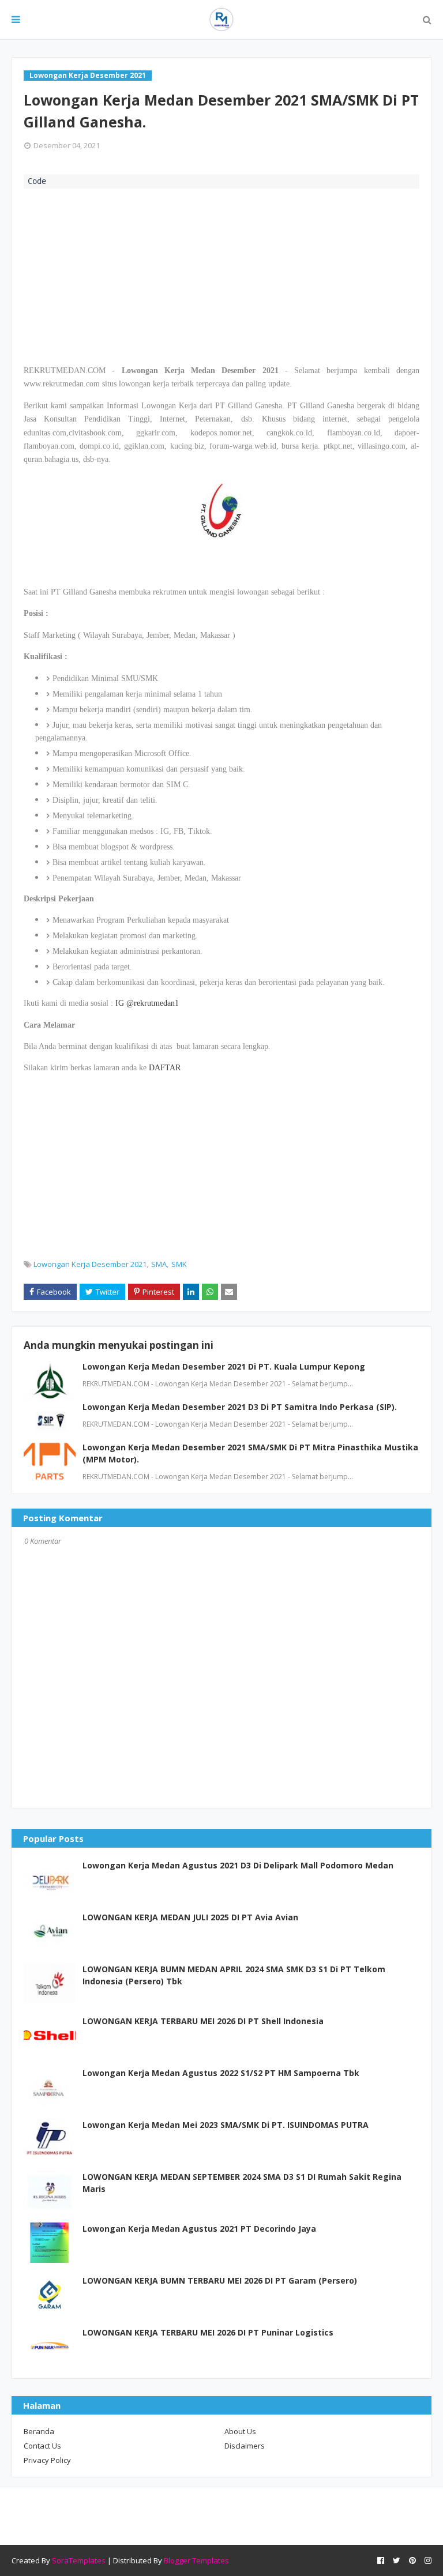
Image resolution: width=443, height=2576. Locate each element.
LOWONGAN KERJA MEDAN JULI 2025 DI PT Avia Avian (190, 1917)
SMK (179, 1264)
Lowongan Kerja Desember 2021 (90, 1264)
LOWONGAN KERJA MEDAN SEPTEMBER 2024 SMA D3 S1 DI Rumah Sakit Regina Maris (242, 2183)
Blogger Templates (196, 2560)
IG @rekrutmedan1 (147, 1003)
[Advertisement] (221, 275)
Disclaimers (245, 2446)
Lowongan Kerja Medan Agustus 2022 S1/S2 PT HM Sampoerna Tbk (221, 2073)
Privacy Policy (47, 2460)
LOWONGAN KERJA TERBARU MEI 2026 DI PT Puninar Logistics (208, 2332)
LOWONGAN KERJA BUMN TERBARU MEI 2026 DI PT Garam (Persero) (220, 2280)
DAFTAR (165, 1068)
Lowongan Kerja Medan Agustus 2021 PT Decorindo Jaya (199, 2229)
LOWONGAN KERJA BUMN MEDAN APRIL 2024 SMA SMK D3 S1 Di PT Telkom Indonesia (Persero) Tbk (234, 1975)
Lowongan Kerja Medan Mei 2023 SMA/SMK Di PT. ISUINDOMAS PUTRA (226, 2125)
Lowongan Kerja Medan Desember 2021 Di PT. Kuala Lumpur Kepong (224, 1366)
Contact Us (42, 2446)
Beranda (39, 2431)
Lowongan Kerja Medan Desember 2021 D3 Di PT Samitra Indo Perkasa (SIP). (240, 1407)
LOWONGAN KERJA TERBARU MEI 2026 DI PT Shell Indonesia (203, 2021)
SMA (159, 1264)
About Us (240, 2431)
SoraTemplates (79, 2560)
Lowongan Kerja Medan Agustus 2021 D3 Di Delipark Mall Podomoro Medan (238, 1865)
